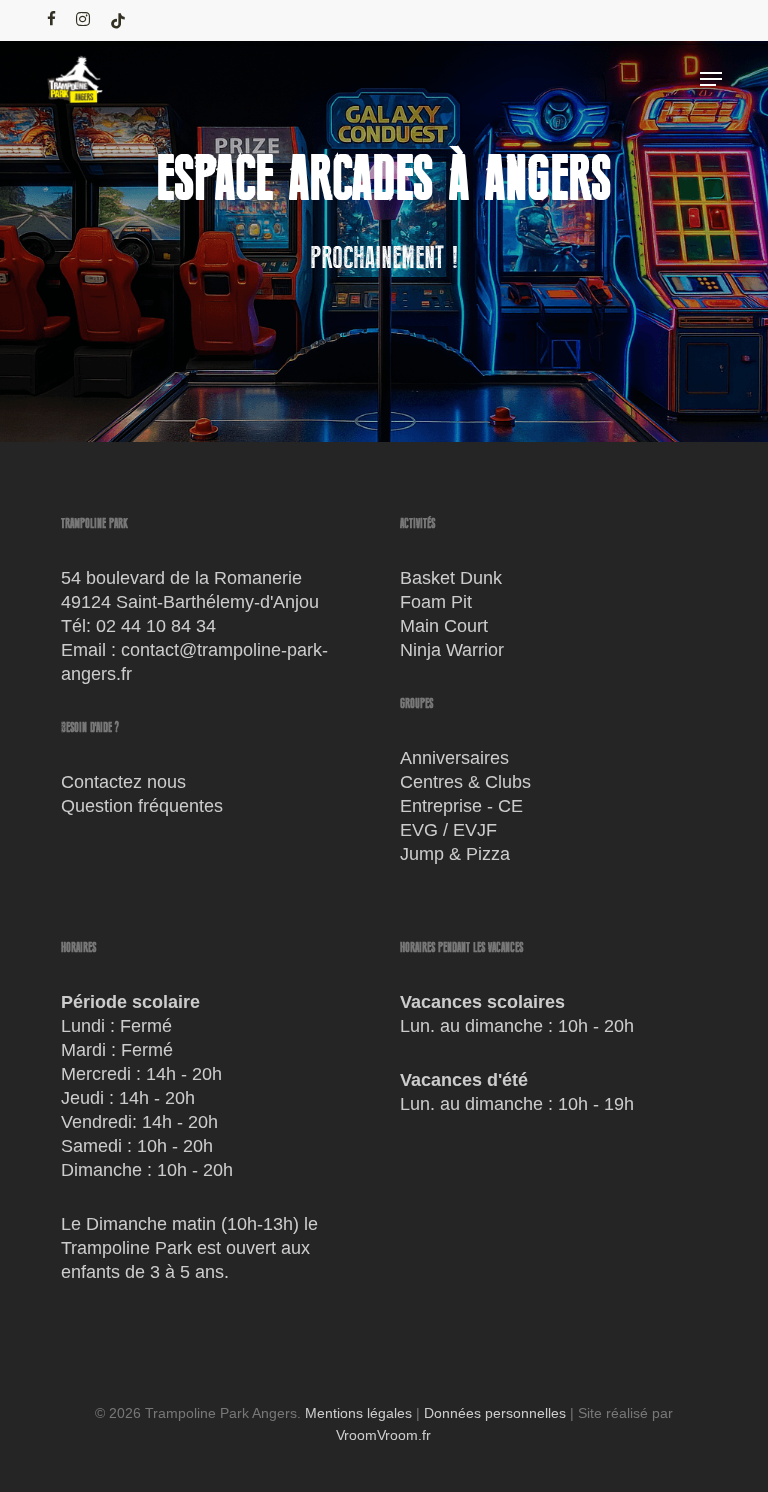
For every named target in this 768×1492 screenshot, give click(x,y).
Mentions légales (358, 1413)
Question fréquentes (142, 806)
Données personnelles (495, 1413)
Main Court (444, 626)
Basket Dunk (451, 578)
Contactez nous (123, 782)
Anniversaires (454, 758)
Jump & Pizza (455, 854)
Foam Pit (436, 602)
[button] (711, 79)
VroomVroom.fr (383, 1435)
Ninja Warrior (452, 650)
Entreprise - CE (461, 806)
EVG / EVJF (448, 830)
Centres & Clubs (465, 782)
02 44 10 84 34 (156, 626)
